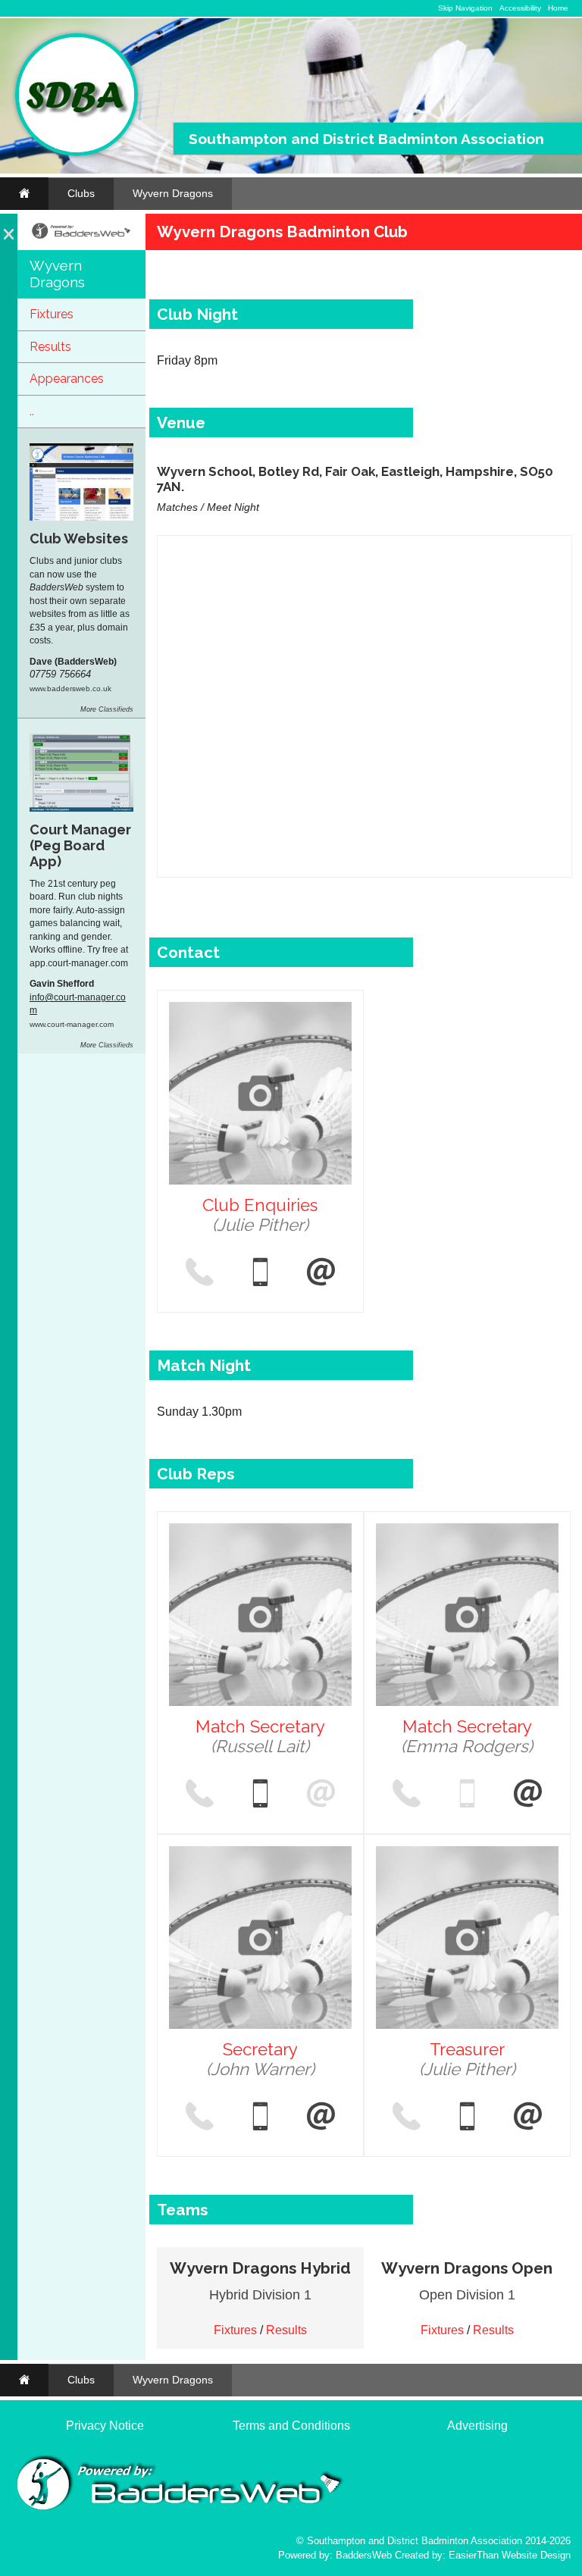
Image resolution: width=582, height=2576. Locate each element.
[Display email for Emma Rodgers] (528, 1795)
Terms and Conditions (291, 2426)
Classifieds (116, 709)
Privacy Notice (105, 2426)
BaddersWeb (364, 2555)
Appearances (67, 379)
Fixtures (52, 314)
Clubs (81, 193)
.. (32, 411)
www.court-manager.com (72, 1024)
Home (558, 8)
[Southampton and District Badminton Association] (77, 153)
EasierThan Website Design (510, 2555)
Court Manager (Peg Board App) (80, 845)
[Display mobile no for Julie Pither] (260, 1273)
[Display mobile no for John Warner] (260, 2117)
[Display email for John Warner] (321, 2117)
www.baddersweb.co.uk (70, 689)
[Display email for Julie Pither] (321, 1273)
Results (50, 347)
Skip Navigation (465, 8)
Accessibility (520, 8)
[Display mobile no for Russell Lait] (260, 1795)
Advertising (477, 2426)
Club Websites (79, 538)
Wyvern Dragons (173, 193)
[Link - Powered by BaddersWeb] (81, 237)
